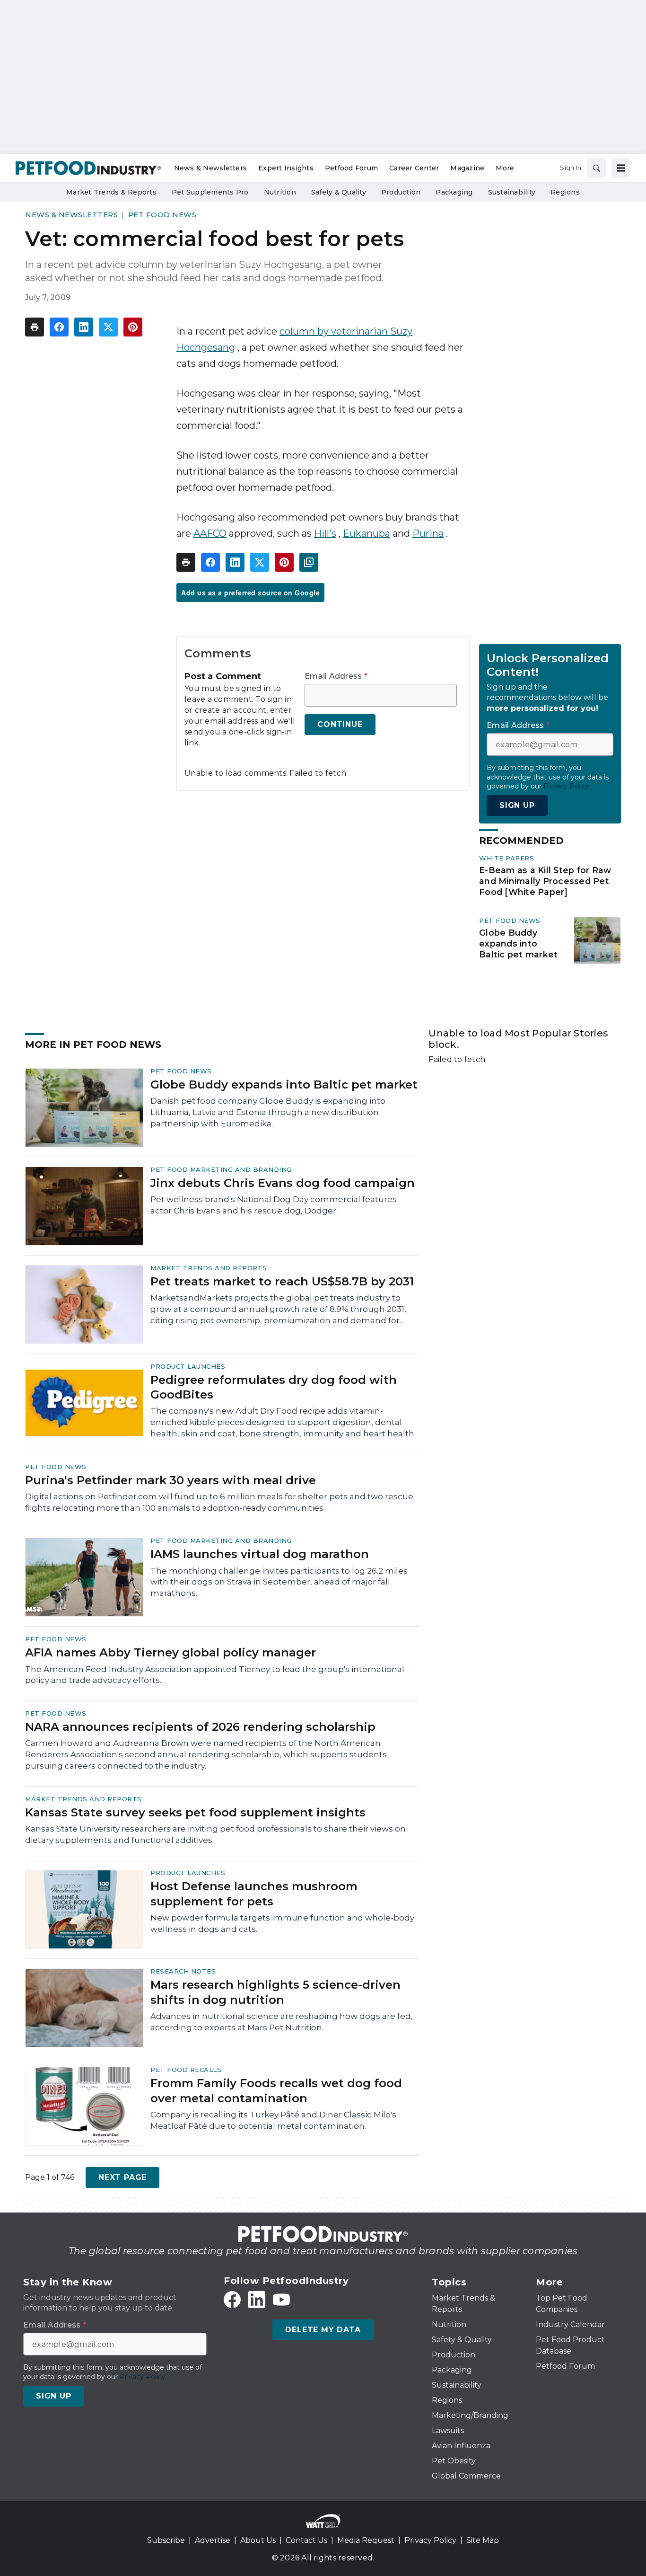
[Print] (35, 327)
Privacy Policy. (567, 786)
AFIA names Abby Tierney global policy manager (170, 1652)
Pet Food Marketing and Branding (221, 1169)
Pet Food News (162, 215)
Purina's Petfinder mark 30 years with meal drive (170, 1480)
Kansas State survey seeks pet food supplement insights (195, 1812)
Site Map (483, 2540)
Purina (428, 533)
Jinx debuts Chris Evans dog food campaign (283, 1183)
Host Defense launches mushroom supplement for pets (254, 1894)
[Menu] (621, 168)
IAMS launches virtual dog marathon (260, 1554)
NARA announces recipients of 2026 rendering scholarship (200, 1727)
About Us (258, 2540)
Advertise (213, 2540)
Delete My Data (323, 2330)
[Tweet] (108, 327)
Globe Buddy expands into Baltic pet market (518, 943)
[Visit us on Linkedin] (257, 2300)
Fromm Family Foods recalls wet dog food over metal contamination (276, 2090)
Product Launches (188, 1366)
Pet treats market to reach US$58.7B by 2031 (282, 1281)
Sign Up (517, 805)
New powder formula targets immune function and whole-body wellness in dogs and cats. (282, 1923)
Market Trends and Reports (209, 1268)
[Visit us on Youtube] (281, 2300)
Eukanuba (367, 533)
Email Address (336, 676)
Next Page (122, 2177)
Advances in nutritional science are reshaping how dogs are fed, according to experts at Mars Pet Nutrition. (282, 2022)
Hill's (325, 533)
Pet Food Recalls (186, 2070)
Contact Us (306, 2540)
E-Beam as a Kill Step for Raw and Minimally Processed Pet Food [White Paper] (545, 881)
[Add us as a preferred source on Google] (309, 562)
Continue (340, 724)
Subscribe (166, 2540)
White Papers (506, 858)
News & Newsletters (71, 215)
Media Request (366, 2540)
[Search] (596, 168)
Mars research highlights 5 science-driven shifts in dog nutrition (275, 1992)
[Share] (59, 327)
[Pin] (133, 327)
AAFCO (210, 533)
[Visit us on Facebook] (232, 2300)
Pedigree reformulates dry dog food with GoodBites (274, 1387)
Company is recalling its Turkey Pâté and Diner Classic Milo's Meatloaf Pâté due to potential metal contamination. (273, 2120)
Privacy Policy (430, 2540)
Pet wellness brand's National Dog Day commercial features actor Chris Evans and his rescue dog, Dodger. (274, 1205)
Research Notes (183, 1971)
